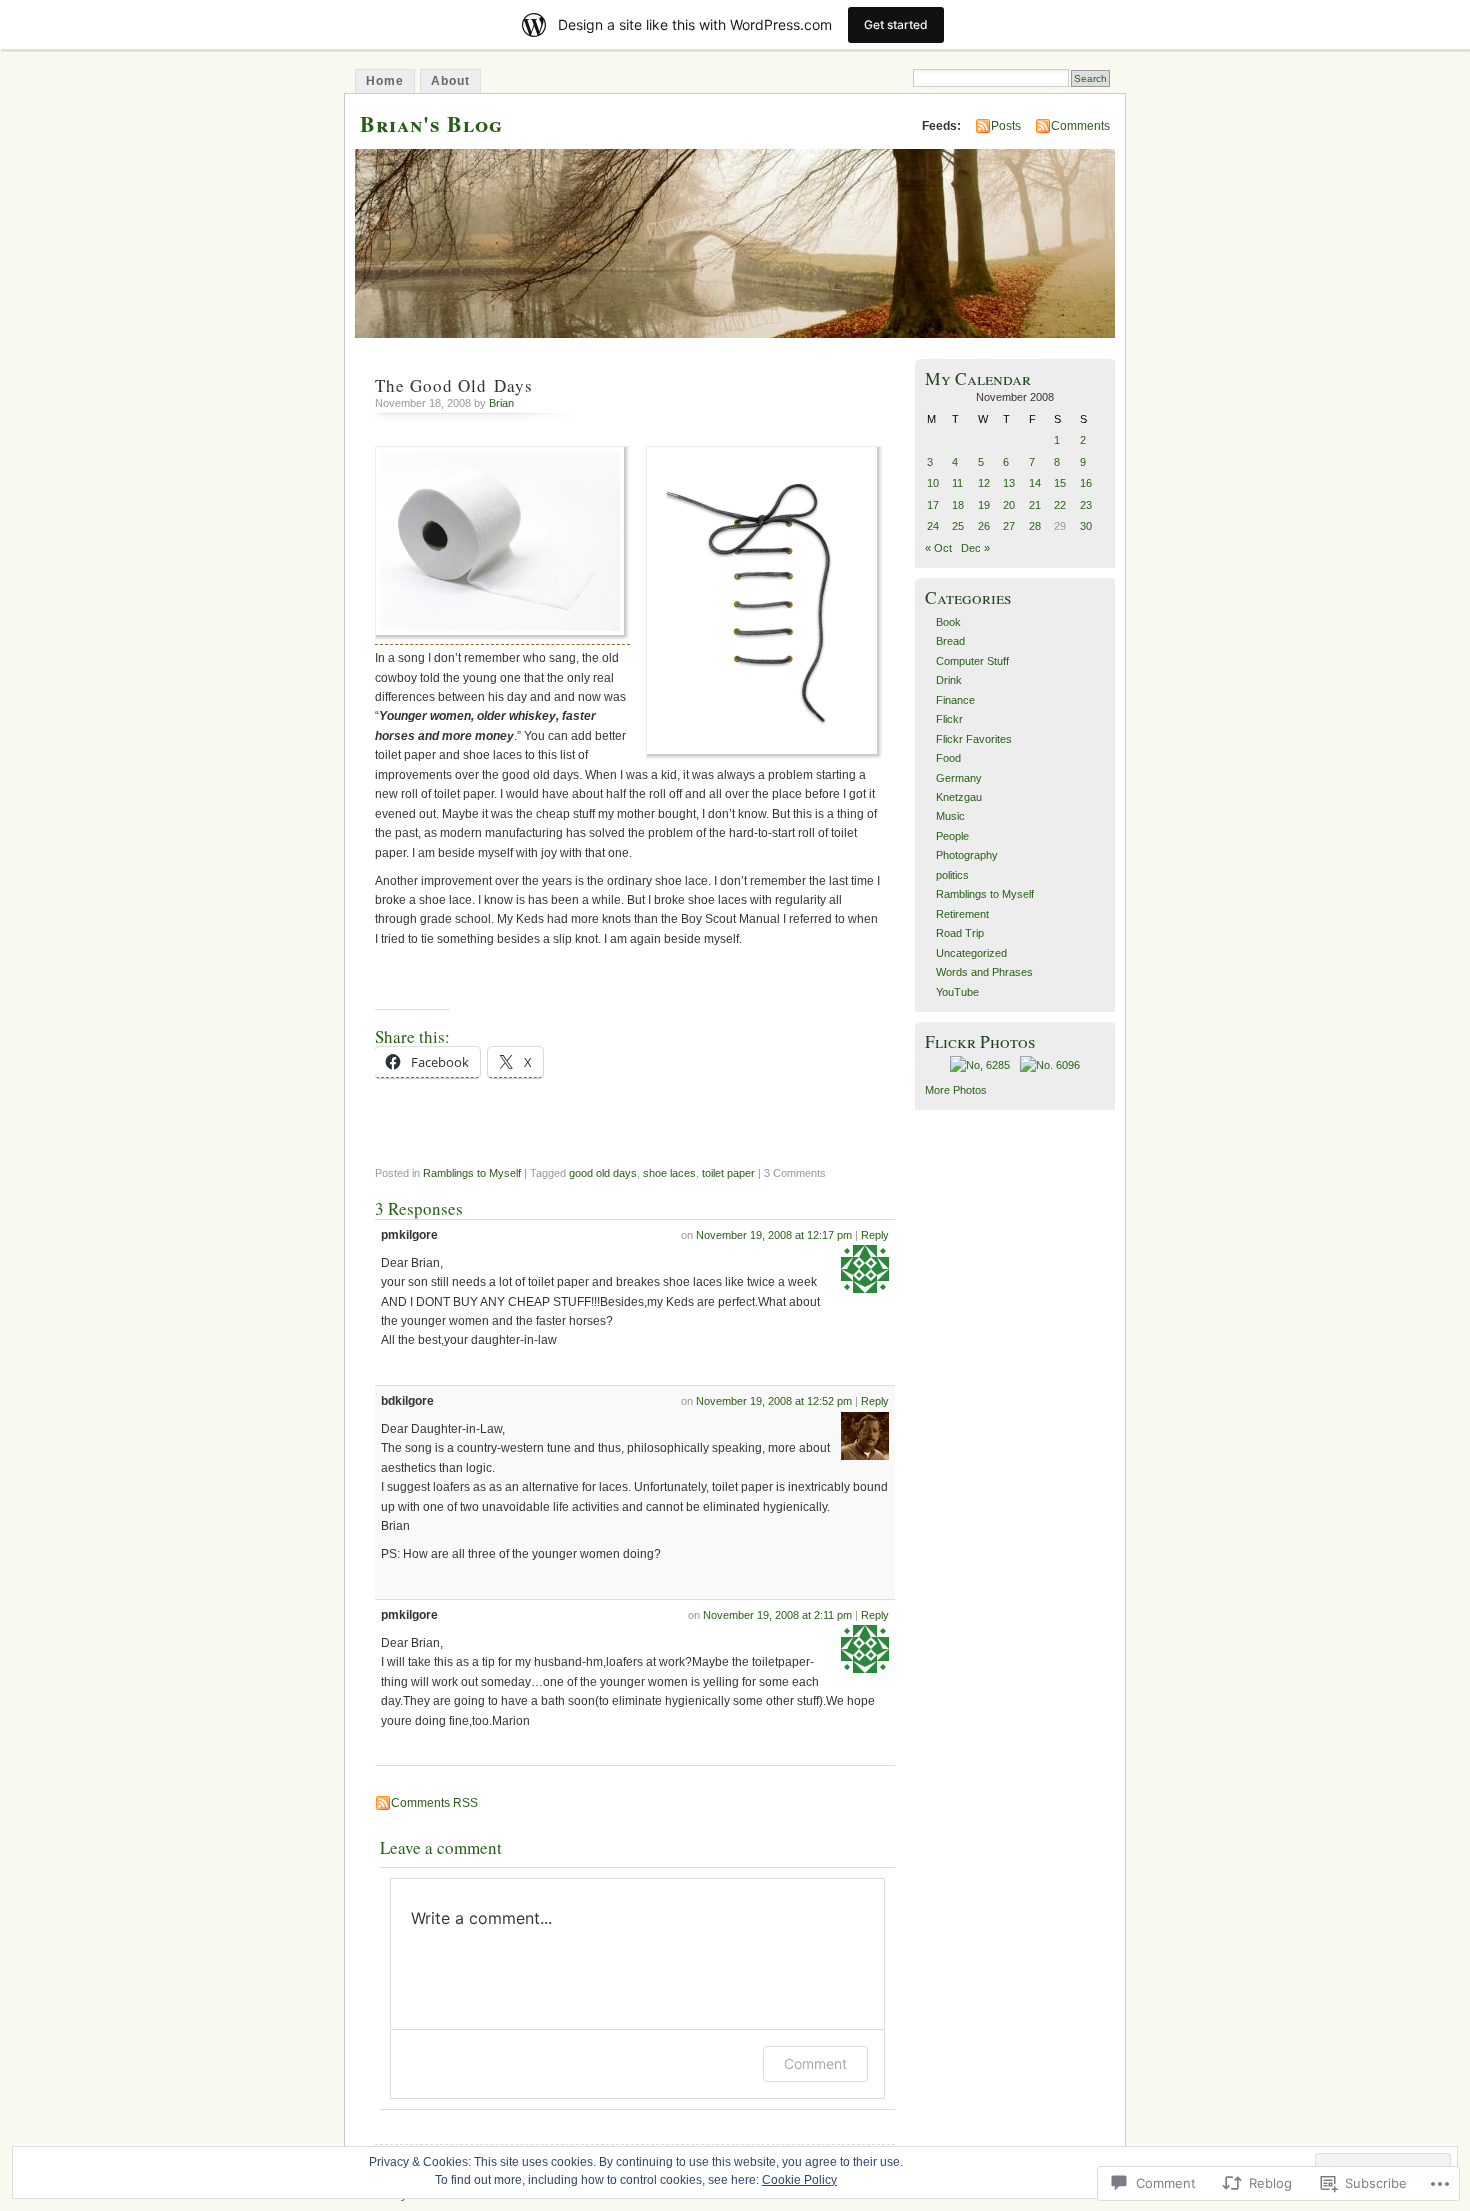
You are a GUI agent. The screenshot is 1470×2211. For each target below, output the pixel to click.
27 (1009, 526)
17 (933, 505)
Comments (1080, 126)
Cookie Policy (799, 2180)
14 (1035, 483)
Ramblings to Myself (472, 1173)
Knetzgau (959, 797)
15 (1060, 483)
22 (1060, 505)
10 (933, 483)
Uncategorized (971, 953)
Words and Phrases (984, 972)
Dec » (975, 548)
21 (1035, 505)
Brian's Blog (431, 123)
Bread (950, 641)
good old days (603, 1173)
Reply (875, 1235)
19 (984, 505)
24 (933, 526)
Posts (1006, 126)
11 (957, 483)
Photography (967, 855)
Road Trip (960, 933)
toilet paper (728, 1173)
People (952, 836)
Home (385, 81)
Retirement (962, 914)
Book (948, 622)
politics (952, 875)
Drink (949, 680)
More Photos (956, 1090)
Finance (955, 700)
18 (958, 505)
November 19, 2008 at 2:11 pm (777, 1615)
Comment (815, 2063)
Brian (501, 403)
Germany (959, 778)
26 (984, 526)
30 (1086, 526)
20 (1009, 505)
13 (1009, 483)
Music (950, 816)
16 (1086, 483)
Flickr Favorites (974, 739)
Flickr (949, 719)
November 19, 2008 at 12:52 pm (774, 1401)
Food (948, 758)
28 (1035, 526)
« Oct (938, 548)
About (450, 81)
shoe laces (669, 1173)
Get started (896, 24)
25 (958, 526)
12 (984, 483)
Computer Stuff (972, 661)
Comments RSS (434, 1803)
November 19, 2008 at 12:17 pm (774, 1235)
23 (1086, 505)
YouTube (957, 992)
